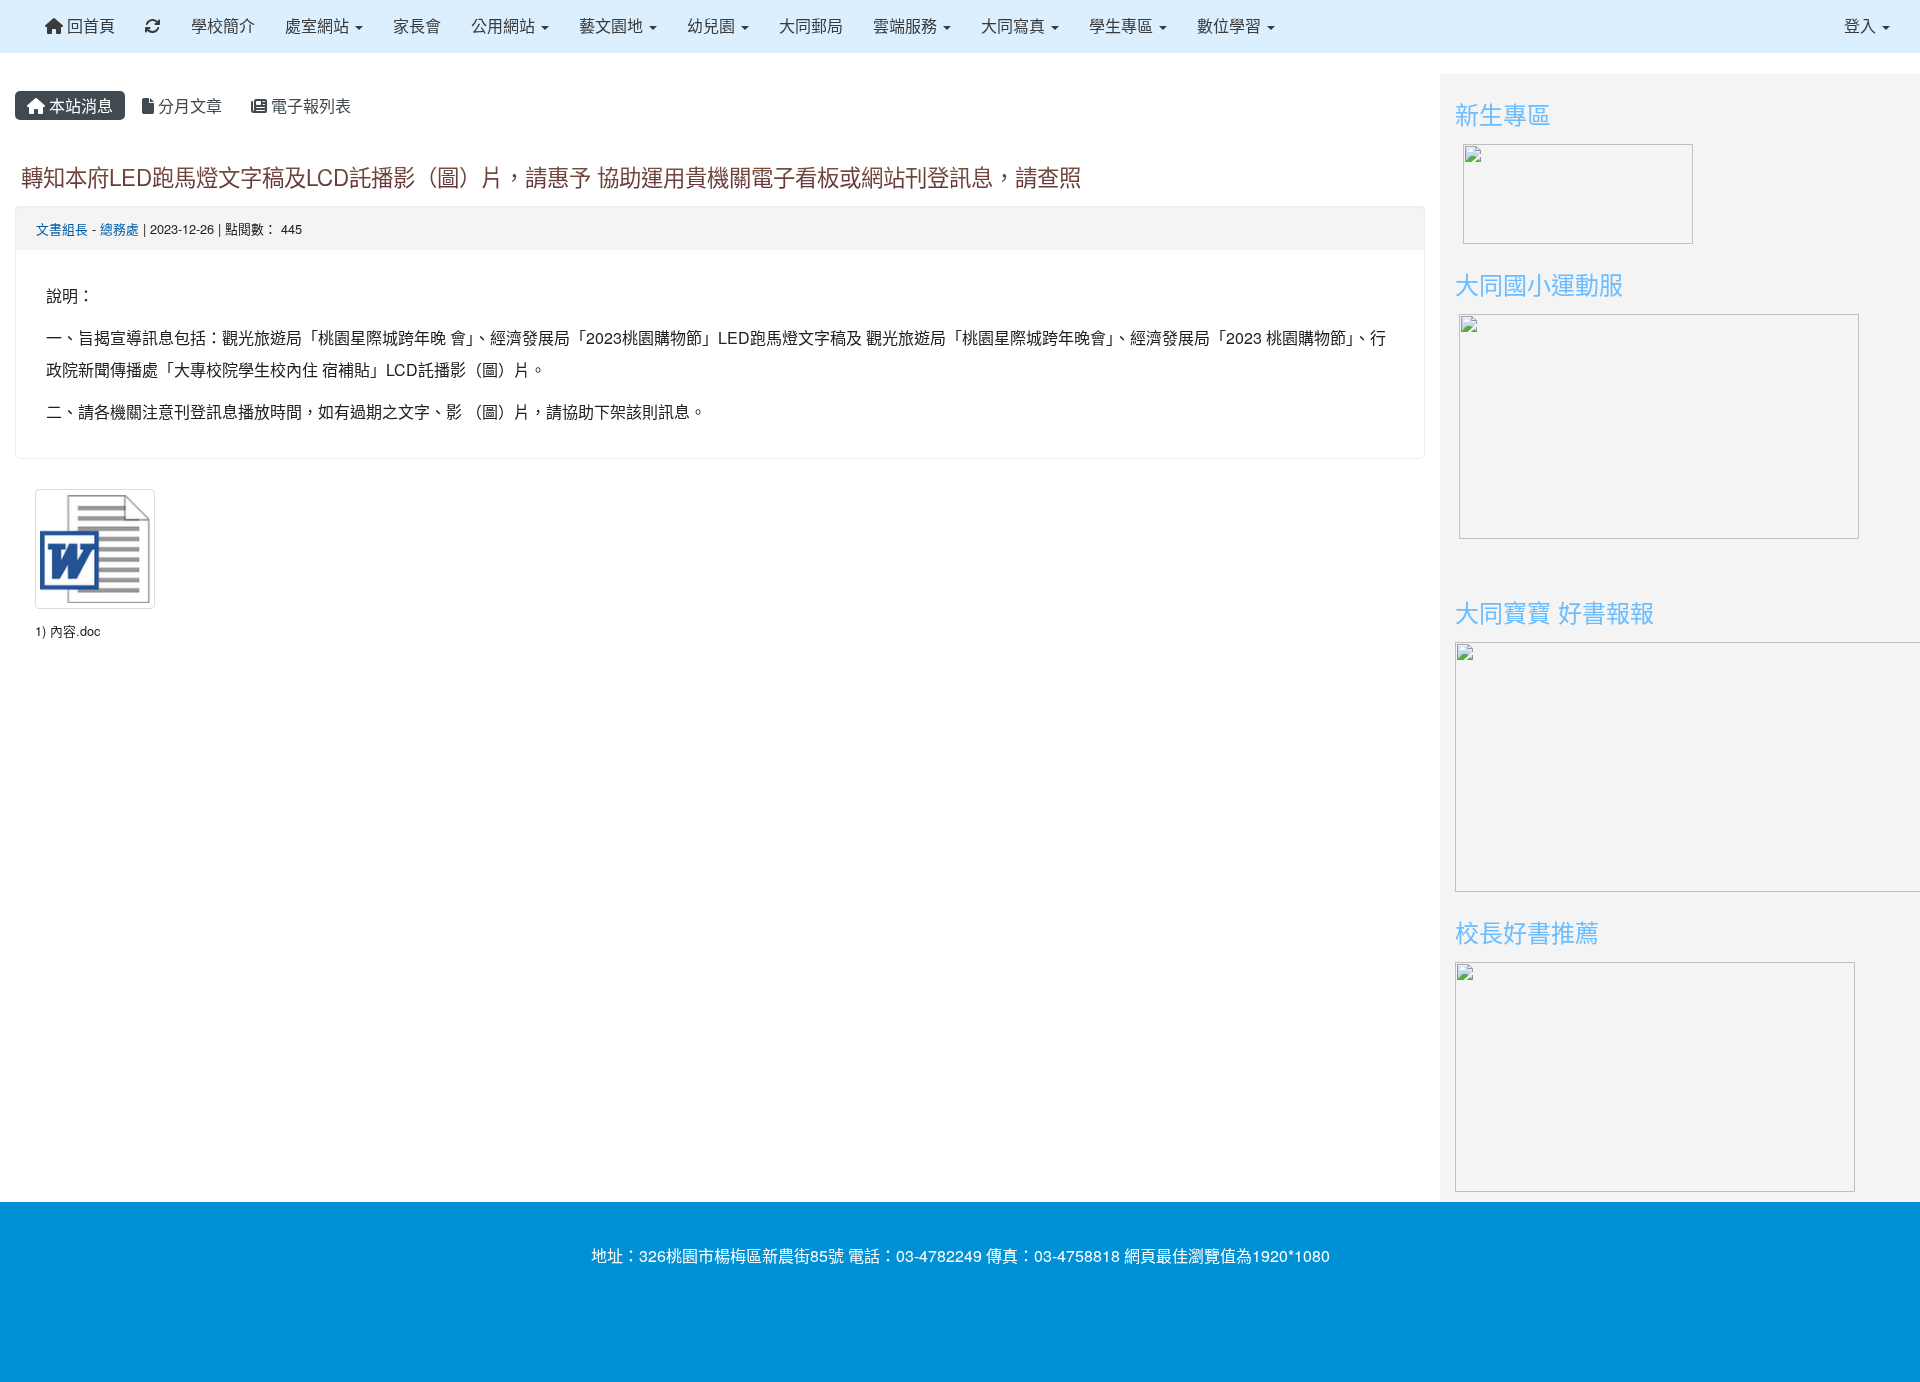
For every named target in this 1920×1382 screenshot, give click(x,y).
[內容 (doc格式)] (95, 549)
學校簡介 (223, 25)
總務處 (119, 228)
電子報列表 (309, 105)
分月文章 (188, 105)
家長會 (417, 25)
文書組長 (62, 228)
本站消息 (79, 105)
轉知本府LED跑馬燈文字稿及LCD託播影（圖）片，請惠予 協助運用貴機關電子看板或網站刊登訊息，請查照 (551, 176)
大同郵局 (811, 25)
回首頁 (89, 25)
